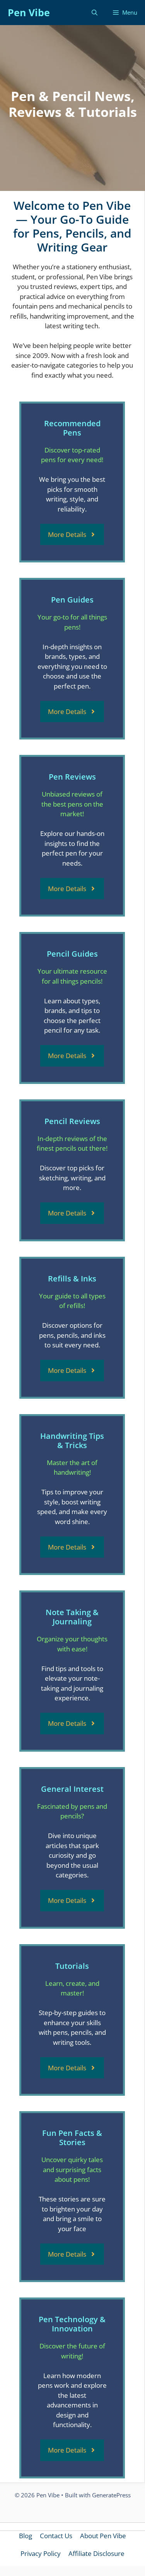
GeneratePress (111, 2495)
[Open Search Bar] (95, 13)
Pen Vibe (29, 12)
